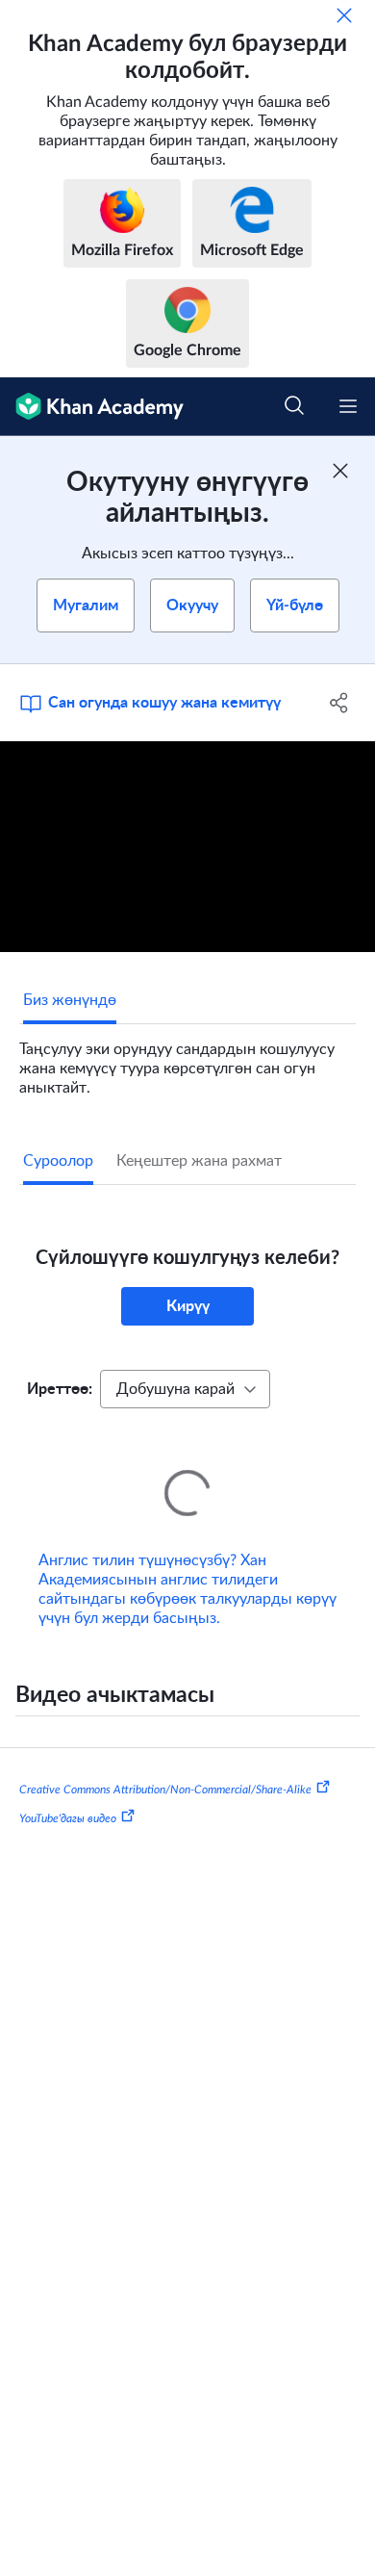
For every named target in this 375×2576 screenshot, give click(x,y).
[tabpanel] (187, 1061)
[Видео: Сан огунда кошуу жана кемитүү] (187, 847)
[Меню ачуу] (348, 406)
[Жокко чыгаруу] (344, 15)
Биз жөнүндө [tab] (70, 1000)
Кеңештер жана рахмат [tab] (199, 1161)
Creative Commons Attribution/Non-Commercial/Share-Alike (165, 1763)
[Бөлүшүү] (339, 703)
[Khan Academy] (92, 407)
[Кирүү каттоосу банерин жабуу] (340, 471)
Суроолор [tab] (58, 1161)
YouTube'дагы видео (68, 1790)
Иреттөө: (60, 1389)
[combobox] (185, 1389)
